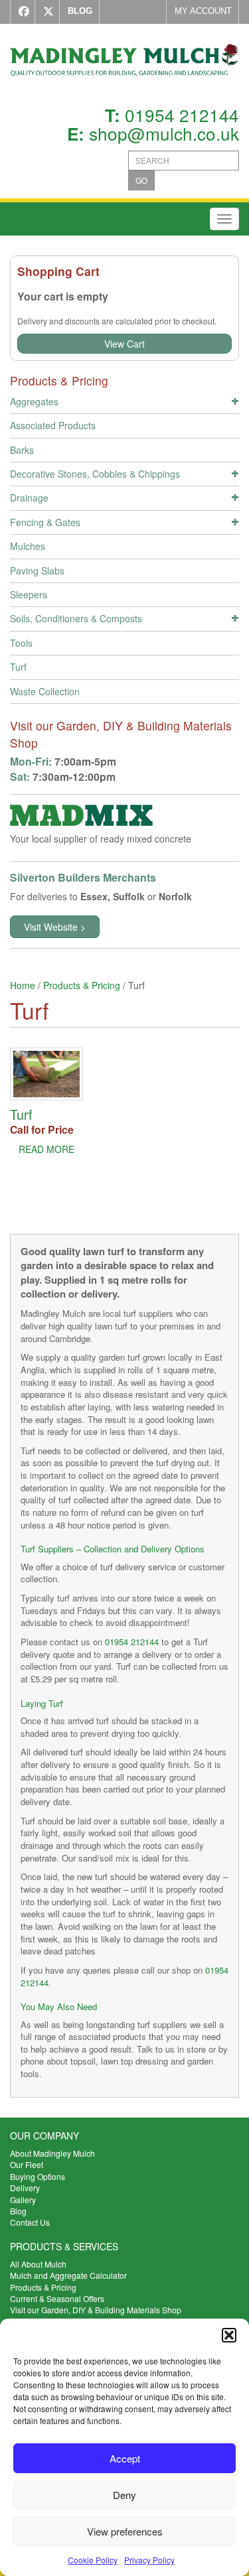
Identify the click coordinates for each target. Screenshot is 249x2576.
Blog (18, 2211)
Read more (46, 1149)
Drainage (29, 498)
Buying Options (38, 2176)
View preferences (125, 2531)
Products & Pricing (82, 985)
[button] (229, 2335)
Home (23, 985)
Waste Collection (45, 691)
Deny (124, 2495)
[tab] (124, 403)
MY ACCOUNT (203, 11)
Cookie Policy (93, 2560)
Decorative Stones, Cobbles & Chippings (95, 474)
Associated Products (53, 425)
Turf (18, 667)
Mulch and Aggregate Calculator (68, 2275)
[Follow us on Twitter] (45, 12)
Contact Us (30, 2222)
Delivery (25, 2188)
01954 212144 (182, 114)
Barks (22, 450)
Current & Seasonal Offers (57, 2298)
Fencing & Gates (45, 522)
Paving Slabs (37, 571)
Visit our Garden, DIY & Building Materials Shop (96, 2310)
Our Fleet (27, 2164)
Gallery (23, 2200)
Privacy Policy (149, 2560)
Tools (21, 643)
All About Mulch (38, 2264)
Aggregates (34, 401)
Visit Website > (55, 927)
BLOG (80, 11)
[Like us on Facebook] (21, 12)
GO (141, 180)
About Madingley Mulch (52, 2153)
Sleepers (29, 594)
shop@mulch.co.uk (164, 133)
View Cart (124, 344)
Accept (125, 2458)
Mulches (28, 546)
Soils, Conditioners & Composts (76, 618)
